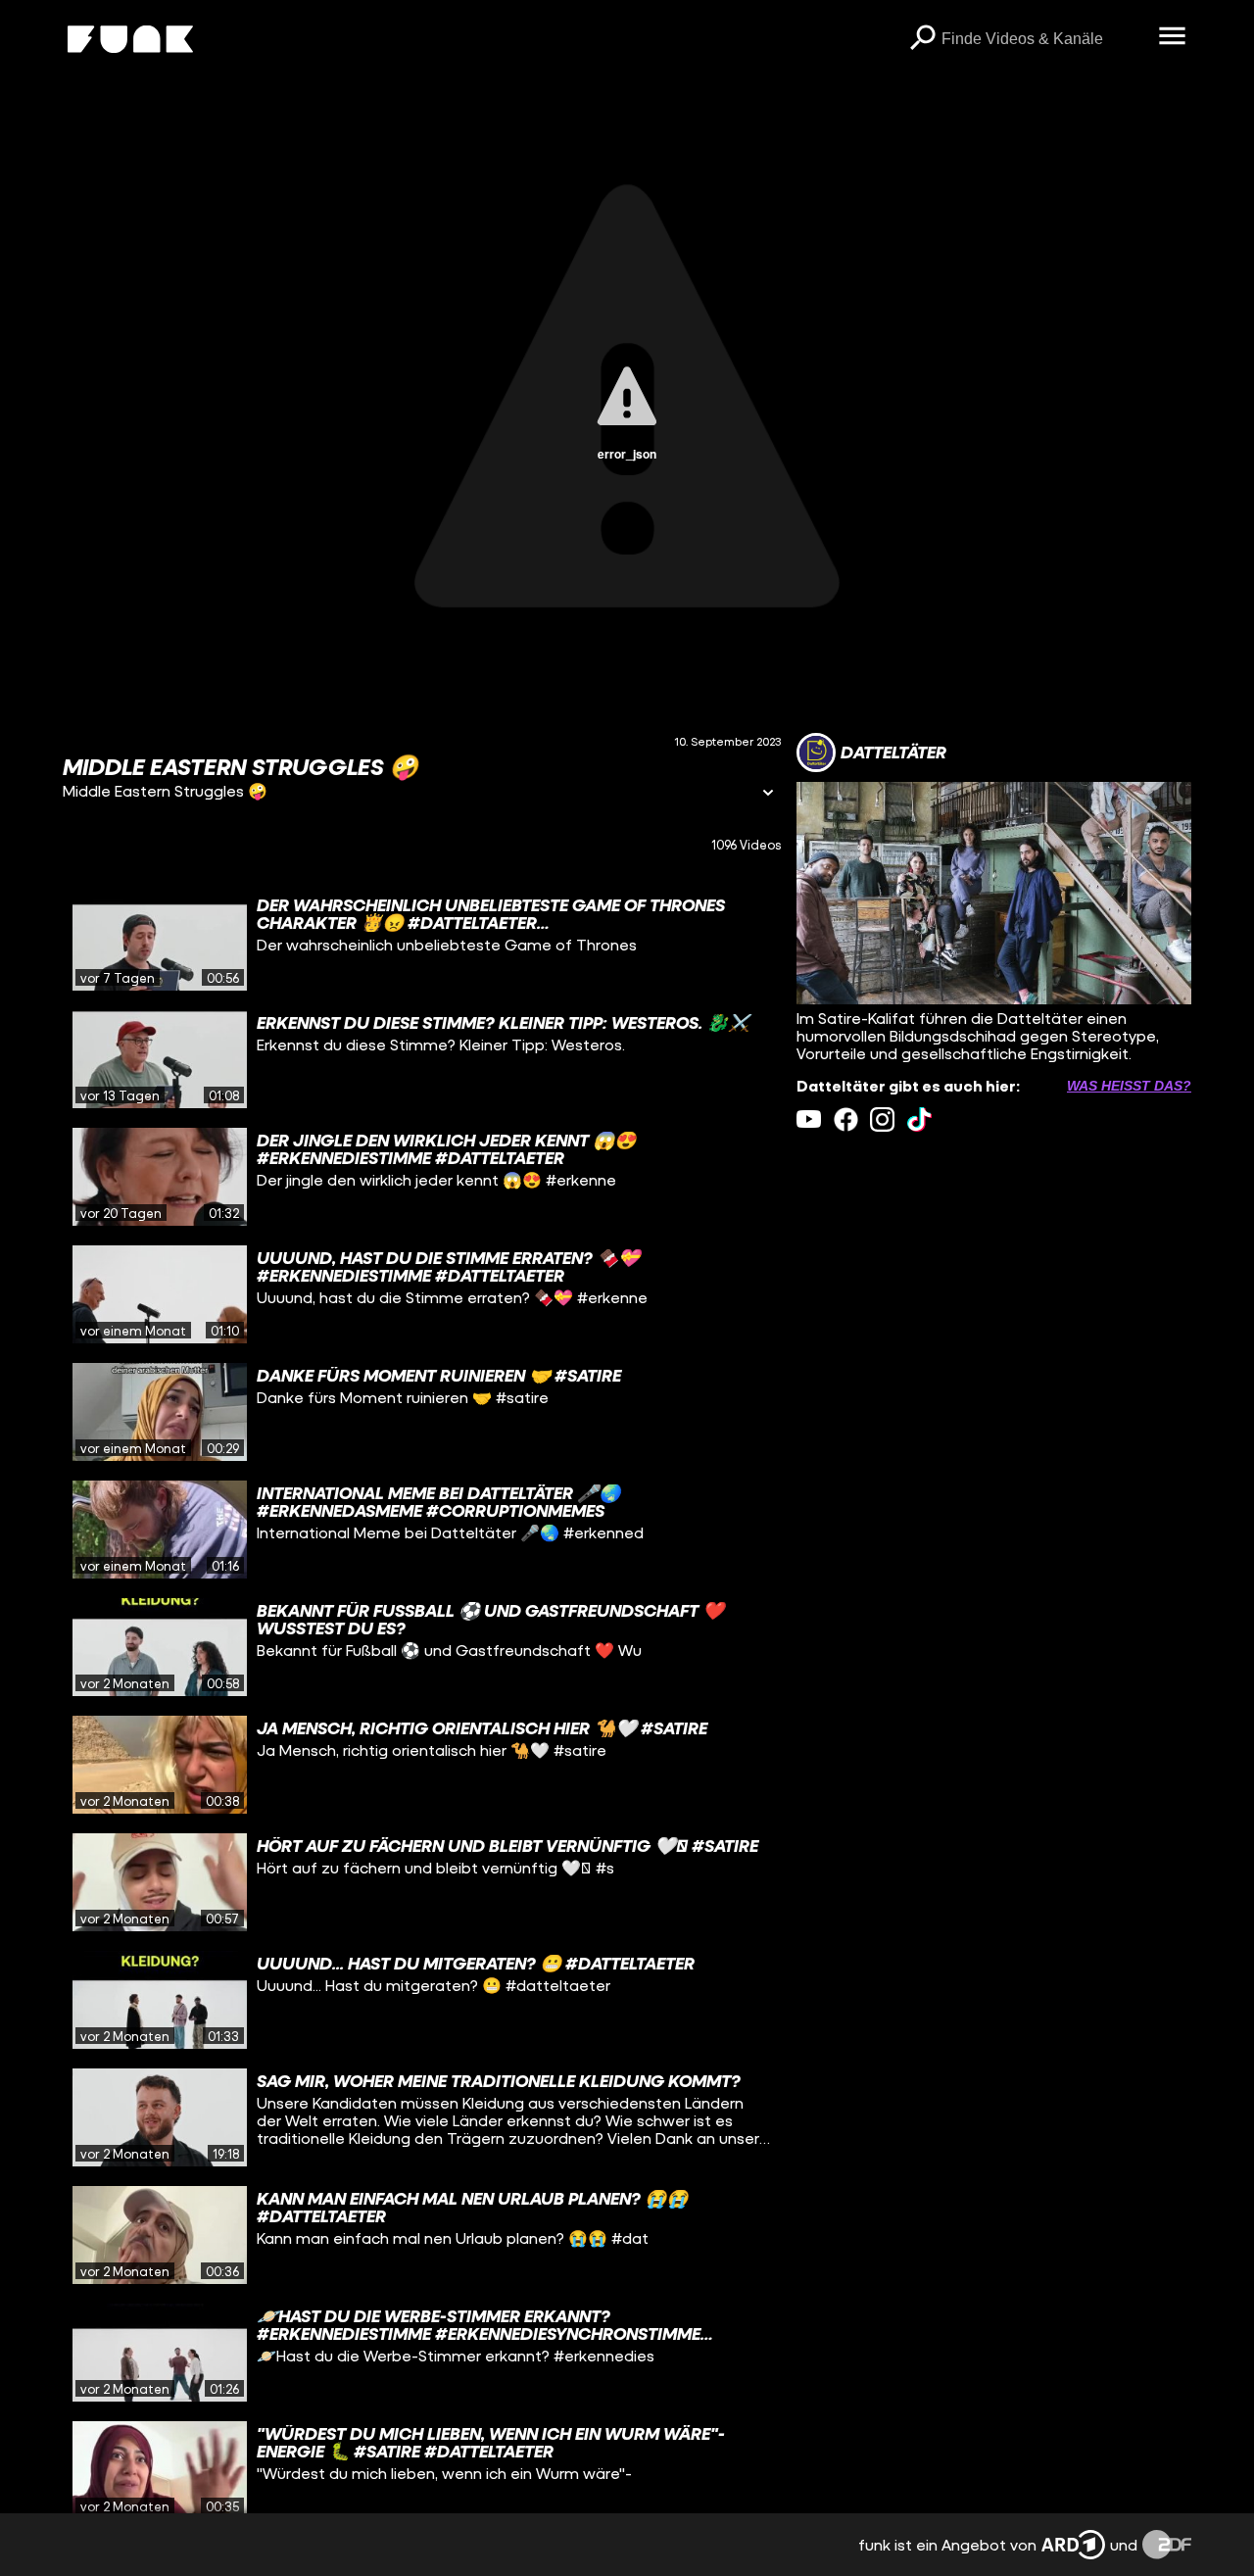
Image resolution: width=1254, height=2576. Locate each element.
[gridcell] (422, 942)
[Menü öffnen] (1172, 37)
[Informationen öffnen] (768, 794)
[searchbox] (1043, 39)
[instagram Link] (882, 1119)
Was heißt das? (1129, 1086)
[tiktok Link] (919, 1119)
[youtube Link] (809, 1119)
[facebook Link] (846, 1119)
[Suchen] (922, 39)
